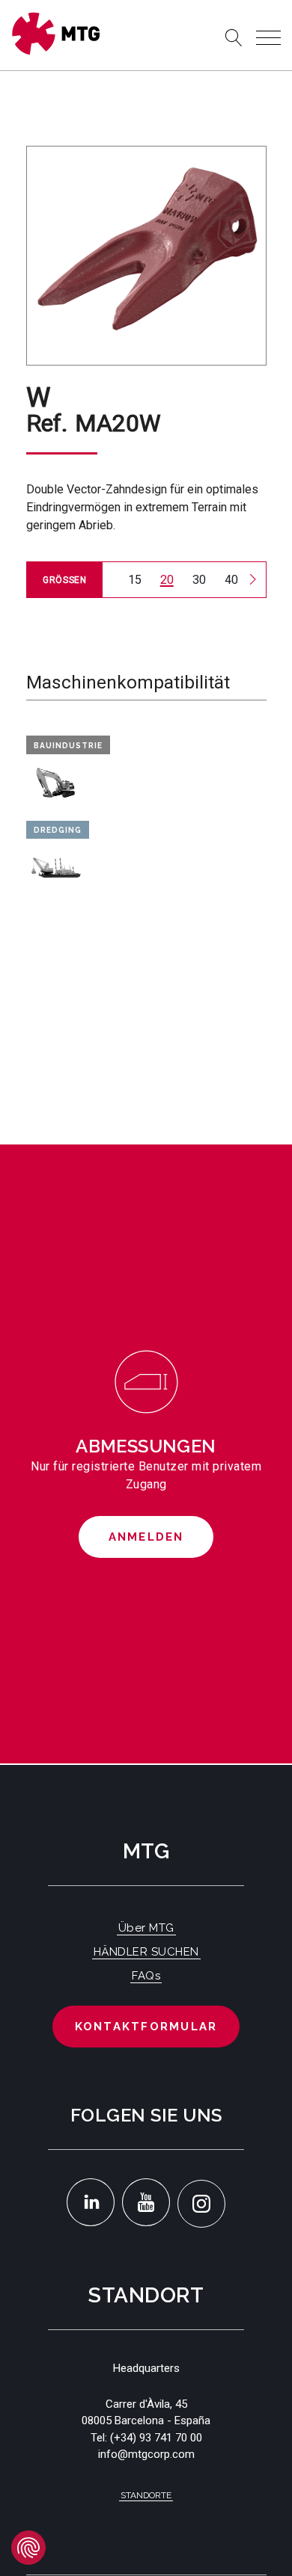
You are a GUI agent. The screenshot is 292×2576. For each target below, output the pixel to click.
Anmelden (146, 1537)
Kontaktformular (146, 2027)
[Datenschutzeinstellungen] (28, 2548)
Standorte (146, 2495)
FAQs (146, 1976)
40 (231, 580)
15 (135, 580)
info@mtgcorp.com (146, 2454)
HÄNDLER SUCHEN (146, 1952)
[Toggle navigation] (268, 38)
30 (199, 580)
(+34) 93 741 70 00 (156, 2438)
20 (167, 580)
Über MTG (146, 1928)
